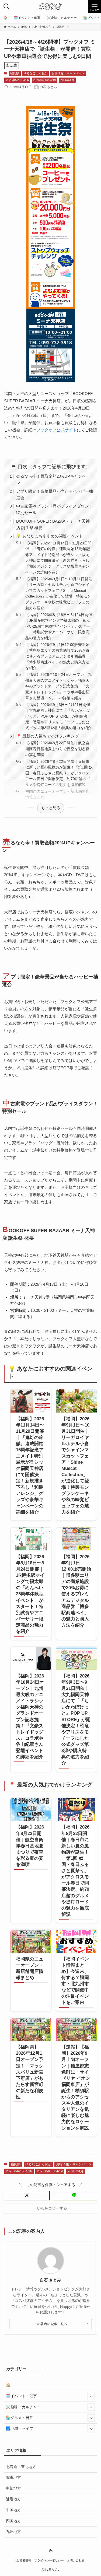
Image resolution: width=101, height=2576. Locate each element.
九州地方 (13, 2532)
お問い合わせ (76, 2560)
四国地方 (13, 2521)
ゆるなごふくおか (36, 73)
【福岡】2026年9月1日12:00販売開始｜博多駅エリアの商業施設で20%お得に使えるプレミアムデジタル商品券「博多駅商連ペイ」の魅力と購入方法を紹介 (57, 656)
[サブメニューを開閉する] (91, 2396)
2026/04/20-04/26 (17, 80)
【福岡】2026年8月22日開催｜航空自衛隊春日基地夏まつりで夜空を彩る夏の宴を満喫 (57, 749)
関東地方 (13, 2478)
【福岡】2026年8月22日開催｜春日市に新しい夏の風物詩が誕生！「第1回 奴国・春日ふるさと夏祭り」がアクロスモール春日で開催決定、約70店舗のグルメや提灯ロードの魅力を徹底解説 (59, 773)
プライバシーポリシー (49, 2560)
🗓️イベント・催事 (21, 2396)
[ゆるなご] (50, 6)
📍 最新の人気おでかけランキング (48, 736)
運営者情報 (24, 2560)
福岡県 (15, 73)
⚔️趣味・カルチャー (23, 2407)
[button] (27, 2195)
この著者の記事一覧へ (50, 2324)
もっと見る (51, 808)
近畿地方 (13, 2499)
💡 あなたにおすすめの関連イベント (50, 536)
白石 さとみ (50, 2280)
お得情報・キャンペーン (68, 73)
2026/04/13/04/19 (44, 80)
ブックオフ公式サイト (57, 430)
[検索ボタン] (6, 6)
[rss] (51, 2551)
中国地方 (13, 2510)
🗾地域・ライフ (20, 2429)
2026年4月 (67, 80)
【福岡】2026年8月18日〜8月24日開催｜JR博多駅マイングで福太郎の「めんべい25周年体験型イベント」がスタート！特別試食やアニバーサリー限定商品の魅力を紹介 (59, 626)
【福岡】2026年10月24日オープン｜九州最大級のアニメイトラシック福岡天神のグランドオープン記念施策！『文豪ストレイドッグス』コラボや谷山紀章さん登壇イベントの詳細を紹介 (58, 686)
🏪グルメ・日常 (20, 2418)
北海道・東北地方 (21, 2467)
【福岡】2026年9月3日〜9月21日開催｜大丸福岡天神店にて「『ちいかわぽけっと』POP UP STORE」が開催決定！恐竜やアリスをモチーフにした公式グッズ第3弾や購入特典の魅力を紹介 (58, 716)
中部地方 (13, 2488)
